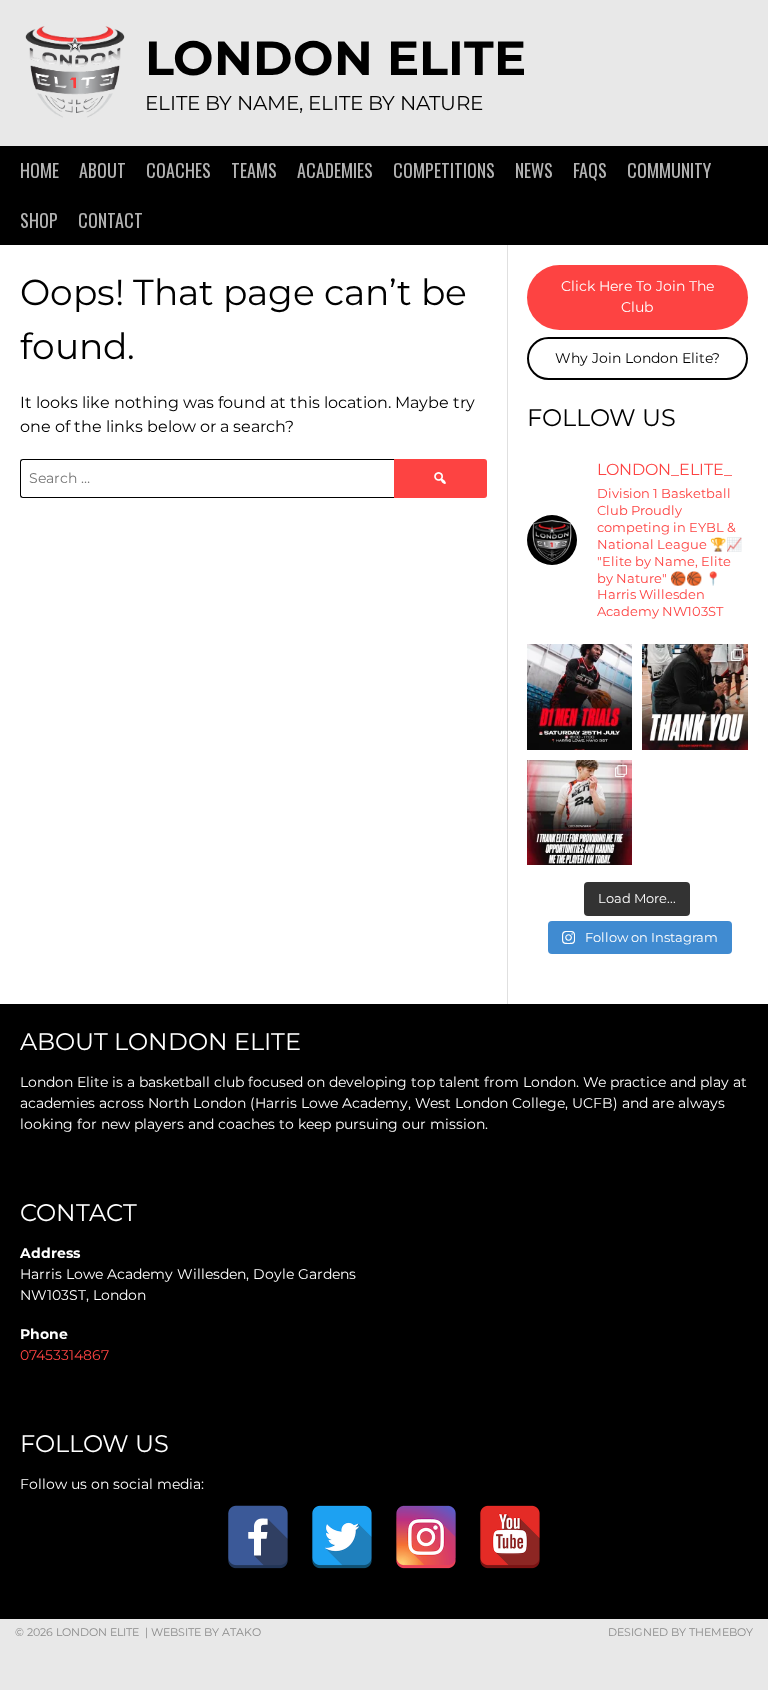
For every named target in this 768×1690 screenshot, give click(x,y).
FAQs (590, 170)
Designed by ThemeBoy (680, 1632)
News (534, 170)
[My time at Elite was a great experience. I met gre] (580, 813)
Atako (241, 1632)
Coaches (178, 170)
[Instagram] (426, 1537)
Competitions (444, 170)
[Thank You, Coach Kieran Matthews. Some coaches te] (695, 697)
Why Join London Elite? (637, 358)
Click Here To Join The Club (637, 296)
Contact (110, 220)
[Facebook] (258, 1537)
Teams (254, 170)
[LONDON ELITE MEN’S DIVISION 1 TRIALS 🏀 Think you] (580, 697)
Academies (335, 170)
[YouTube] (510, 1537)
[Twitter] (342, 1537)
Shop (39, 220)
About (102, 170)
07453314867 (64, 1355)
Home (39, 170)
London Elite (335, 58)
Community (669, 170)
